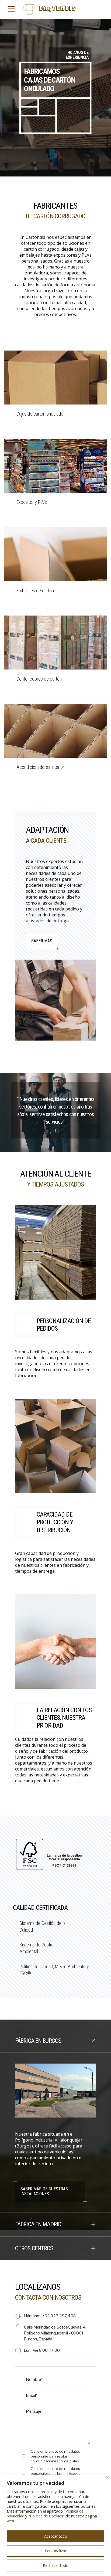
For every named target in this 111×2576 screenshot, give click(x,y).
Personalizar (55, 2551)
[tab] (55, 2041)
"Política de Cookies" (46, 2516)
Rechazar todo (56, 2565)
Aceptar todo (56, 2536)
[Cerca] (107, 2477)
